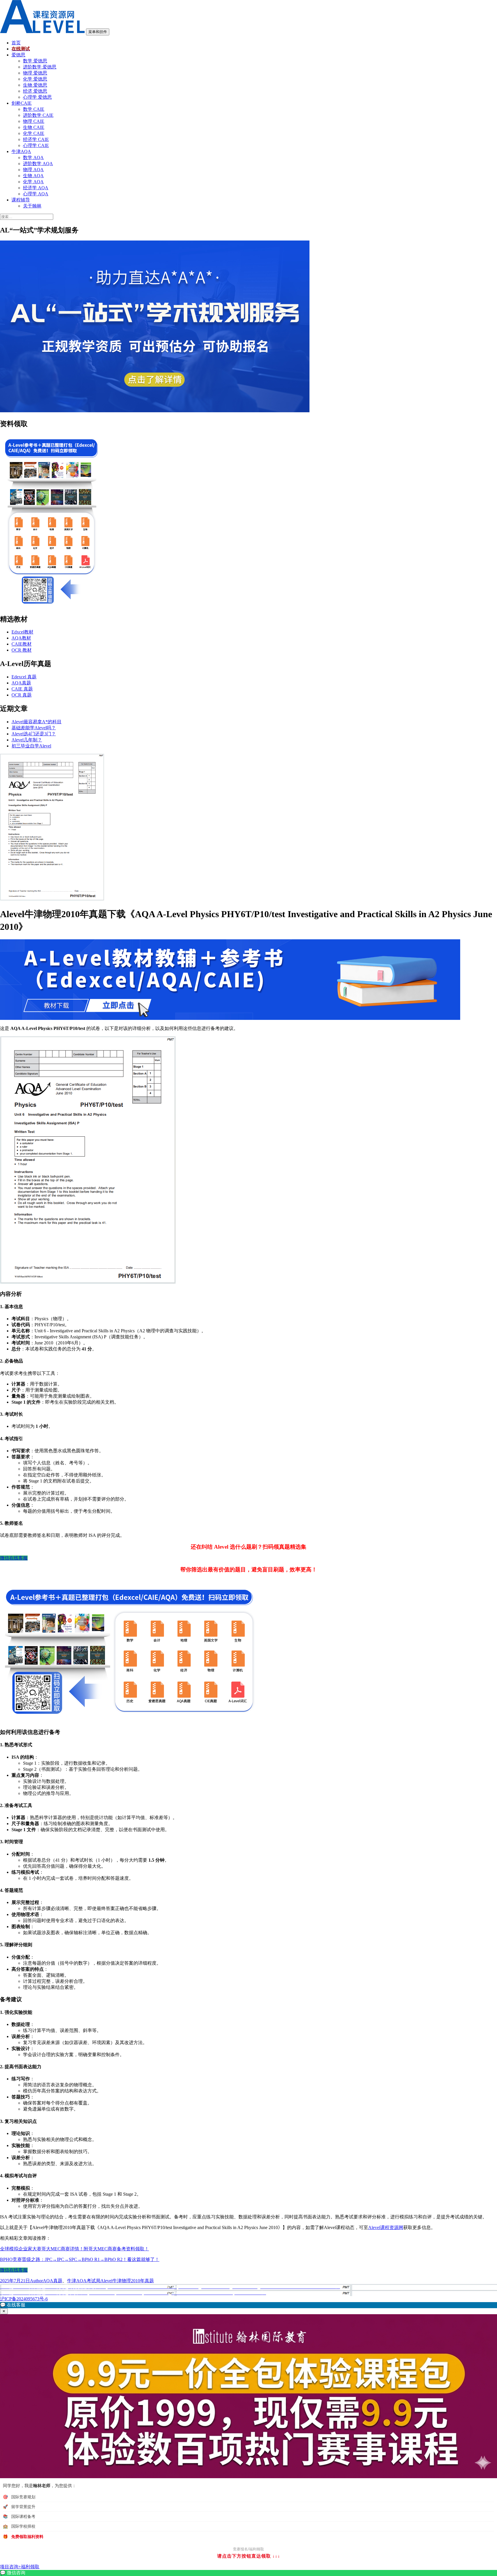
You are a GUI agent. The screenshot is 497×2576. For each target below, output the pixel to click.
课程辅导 (21, 200)
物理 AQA (33, 170)
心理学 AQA (36, 194)
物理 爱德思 (35, 73)
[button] (248, 2305)
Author (36, 2281)
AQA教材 (21, 638)
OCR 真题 (22, 695)
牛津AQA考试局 (84, 2281)
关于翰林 (32, 206)
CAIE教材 (22, 644)
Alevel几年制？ (27, 740)
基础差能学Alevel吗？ (34, 728)
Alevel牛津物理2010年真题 (127, 2281)
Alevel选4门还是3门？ (34, 734)
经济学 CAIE (36, 139)
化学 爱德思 (35, 79)
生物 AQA (33, 176)
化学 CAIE (34, 133)
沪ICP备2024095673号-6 (24, 2299)
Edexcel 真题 (24, 677)
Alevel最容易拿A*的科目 (37, 722)
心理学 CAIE (36, 145)
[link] (248, 2573)
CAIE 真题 (22, 689)
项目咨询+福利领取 (20, 2567)
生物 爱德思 (35, 85)
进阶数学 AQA (38, 164)
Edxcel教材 (22, 632)
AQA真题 (21, 683)
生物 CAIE (34, 127)
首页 (16, 43)
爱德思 (18, 55)
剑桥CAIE (22, 103)
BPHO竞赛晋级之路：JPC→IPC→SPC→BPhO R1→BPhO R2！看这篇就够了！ (80, 2259)
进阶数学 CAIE (38, 115)
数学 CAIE (34, 109)
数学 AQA (33, 158)
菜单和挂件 (98, 32)
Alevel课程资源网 (386, 2227)
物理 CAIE (34, 121)
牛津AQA (21, 151)
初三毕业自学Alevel (31, 746)
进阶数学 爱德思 (40, 67)
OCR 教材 (22, 650)
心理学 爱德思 (37, 97)
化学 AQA (33, 182)
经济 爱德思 (35, 91)
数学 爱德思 (35, 61)
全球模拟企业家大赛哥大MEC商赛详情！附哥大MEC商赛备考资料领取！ (74, 2249)
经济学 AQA (36, 188)
